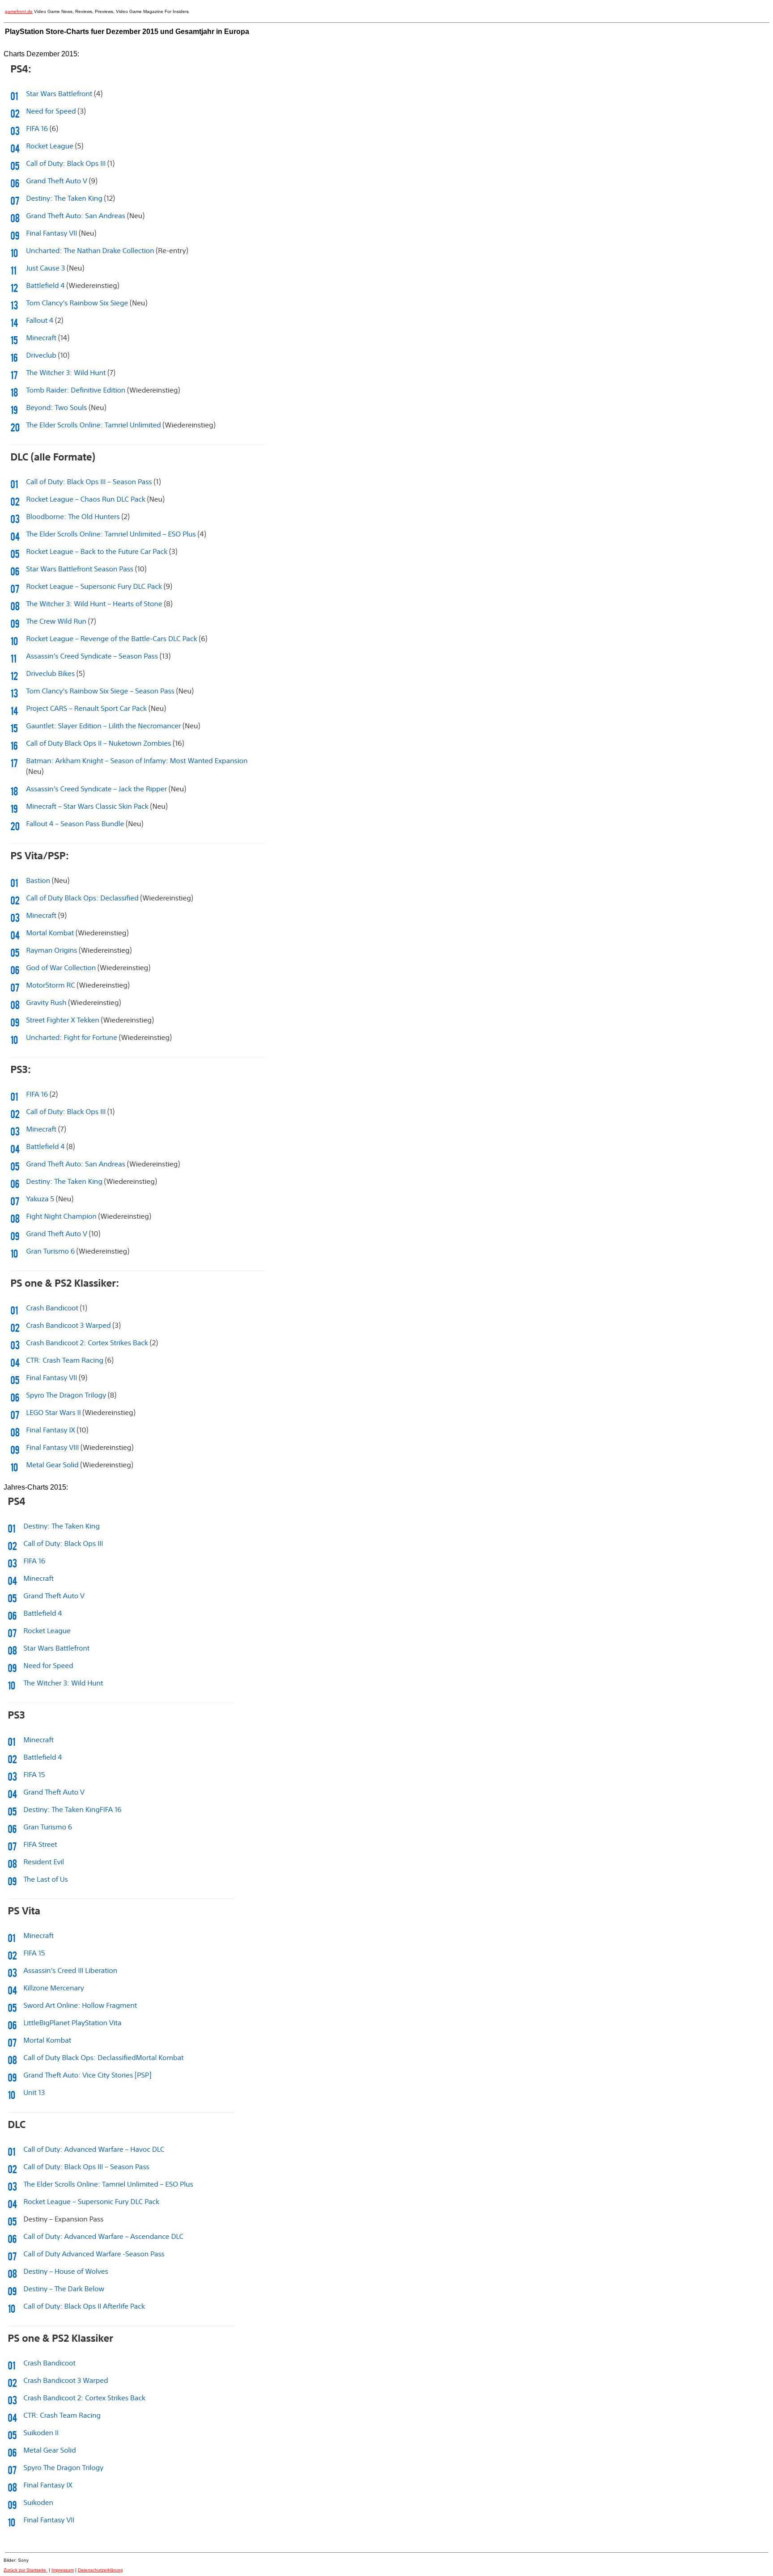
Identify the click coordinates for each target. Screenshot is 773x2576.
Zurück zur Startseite (25, 2570)
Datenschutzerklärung (100, 2570)
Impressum (63, 2570)
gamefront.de (19, 11)
